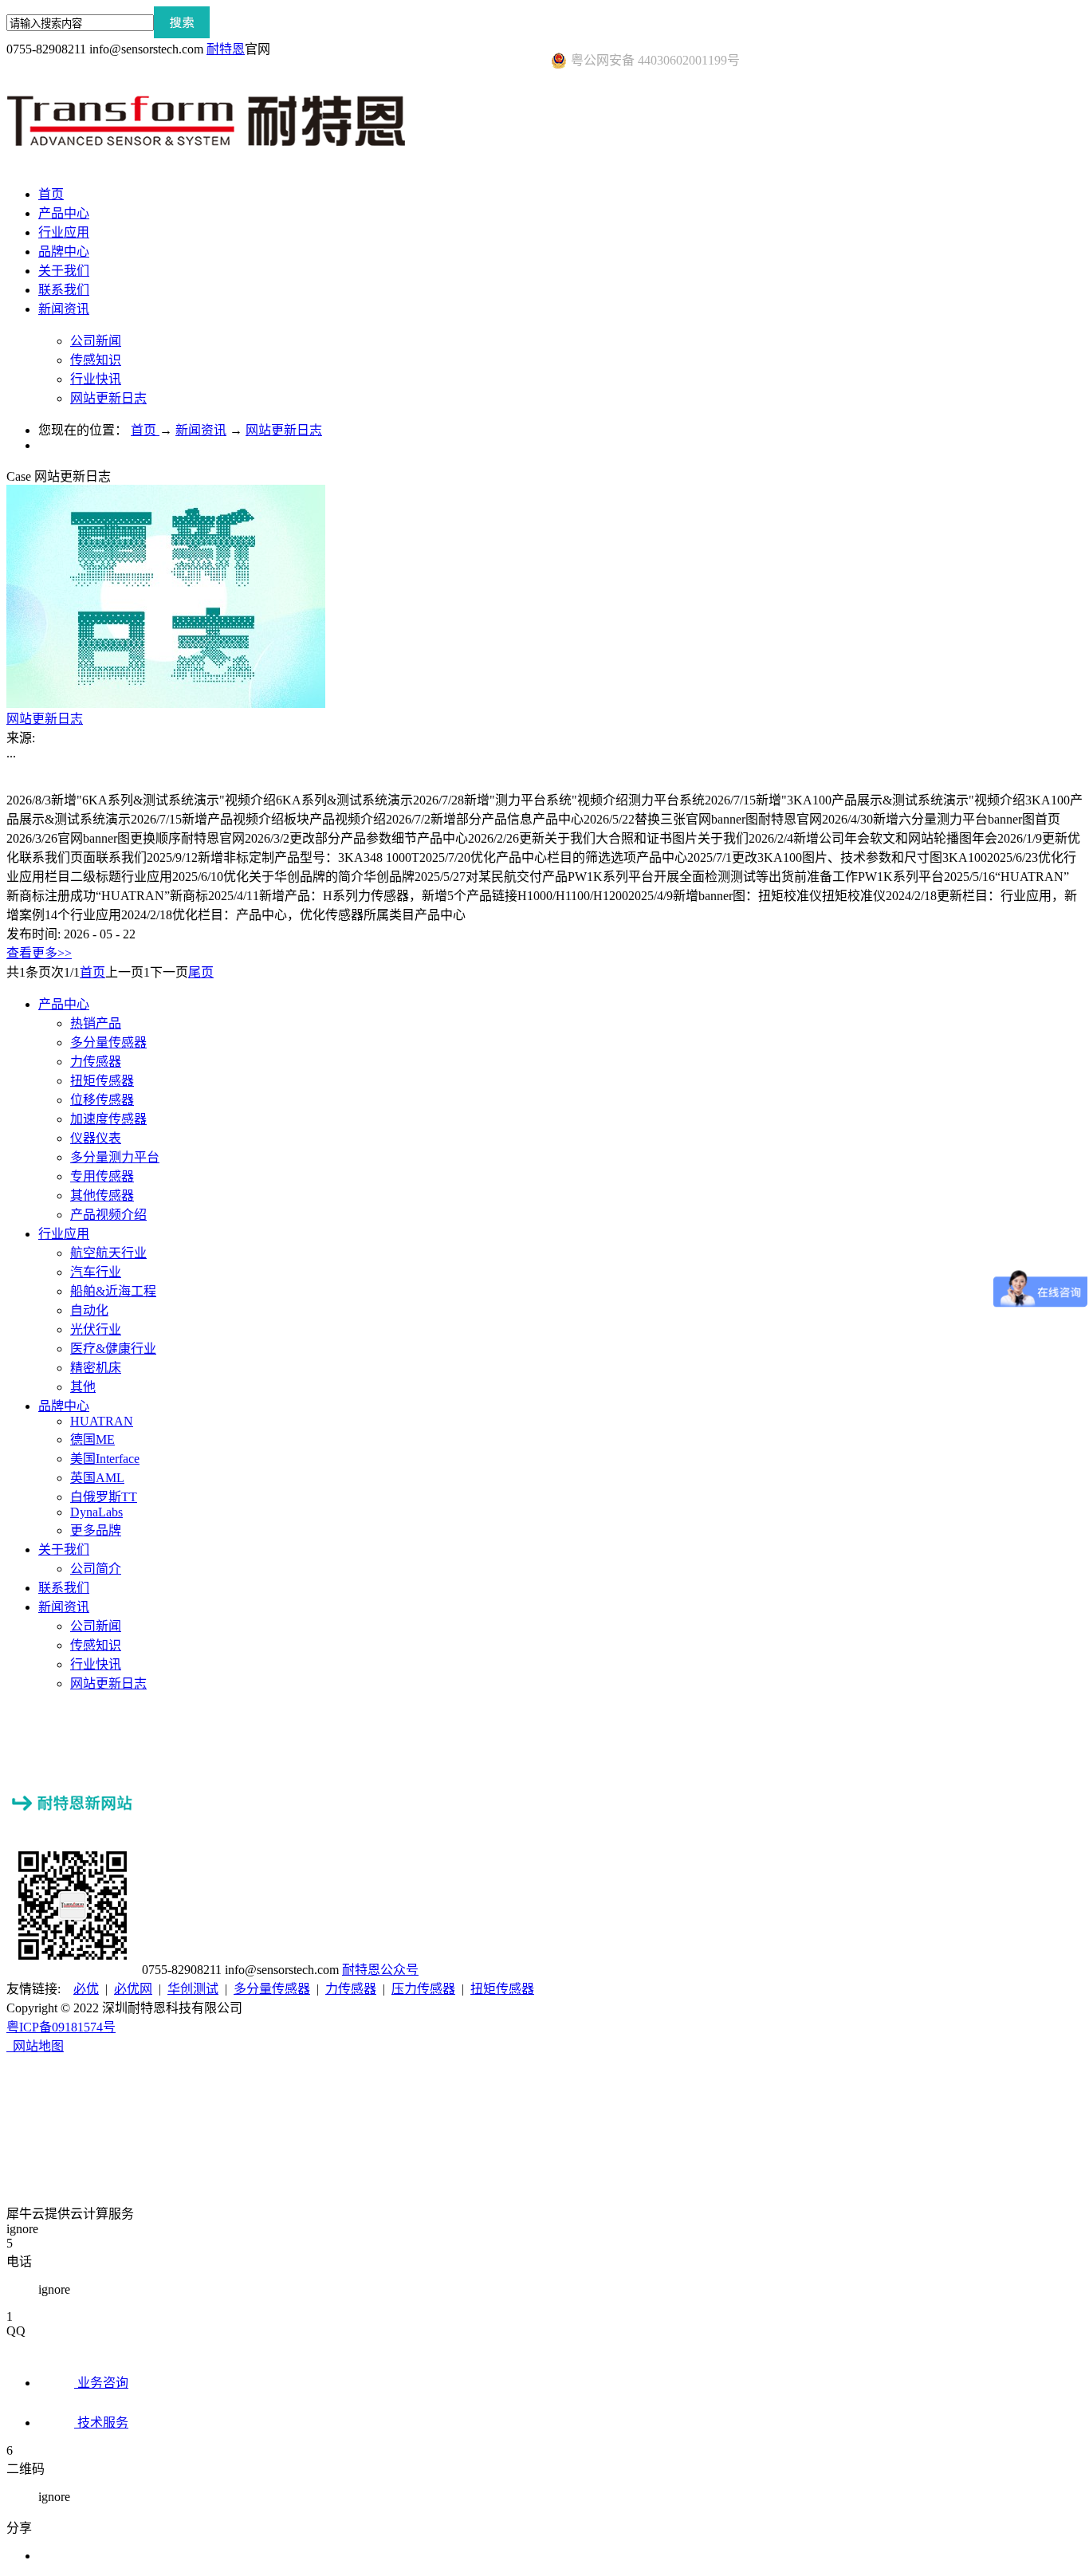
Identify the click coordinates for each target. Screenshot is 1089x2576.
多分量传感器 (272, 1989)
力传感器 (351, 1989)
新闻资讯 (201, 430)
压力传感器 (423, 1989)
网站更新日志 (284, 430)
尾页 (201, 972)
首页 (51, 194)
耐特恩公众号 (380, 1970)
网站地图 (35, 2046)
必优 (86, 1989)
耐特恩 (226, 49)
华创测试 (193, 1989)
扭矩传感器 (502, 1989)
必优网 (133, 1989)
